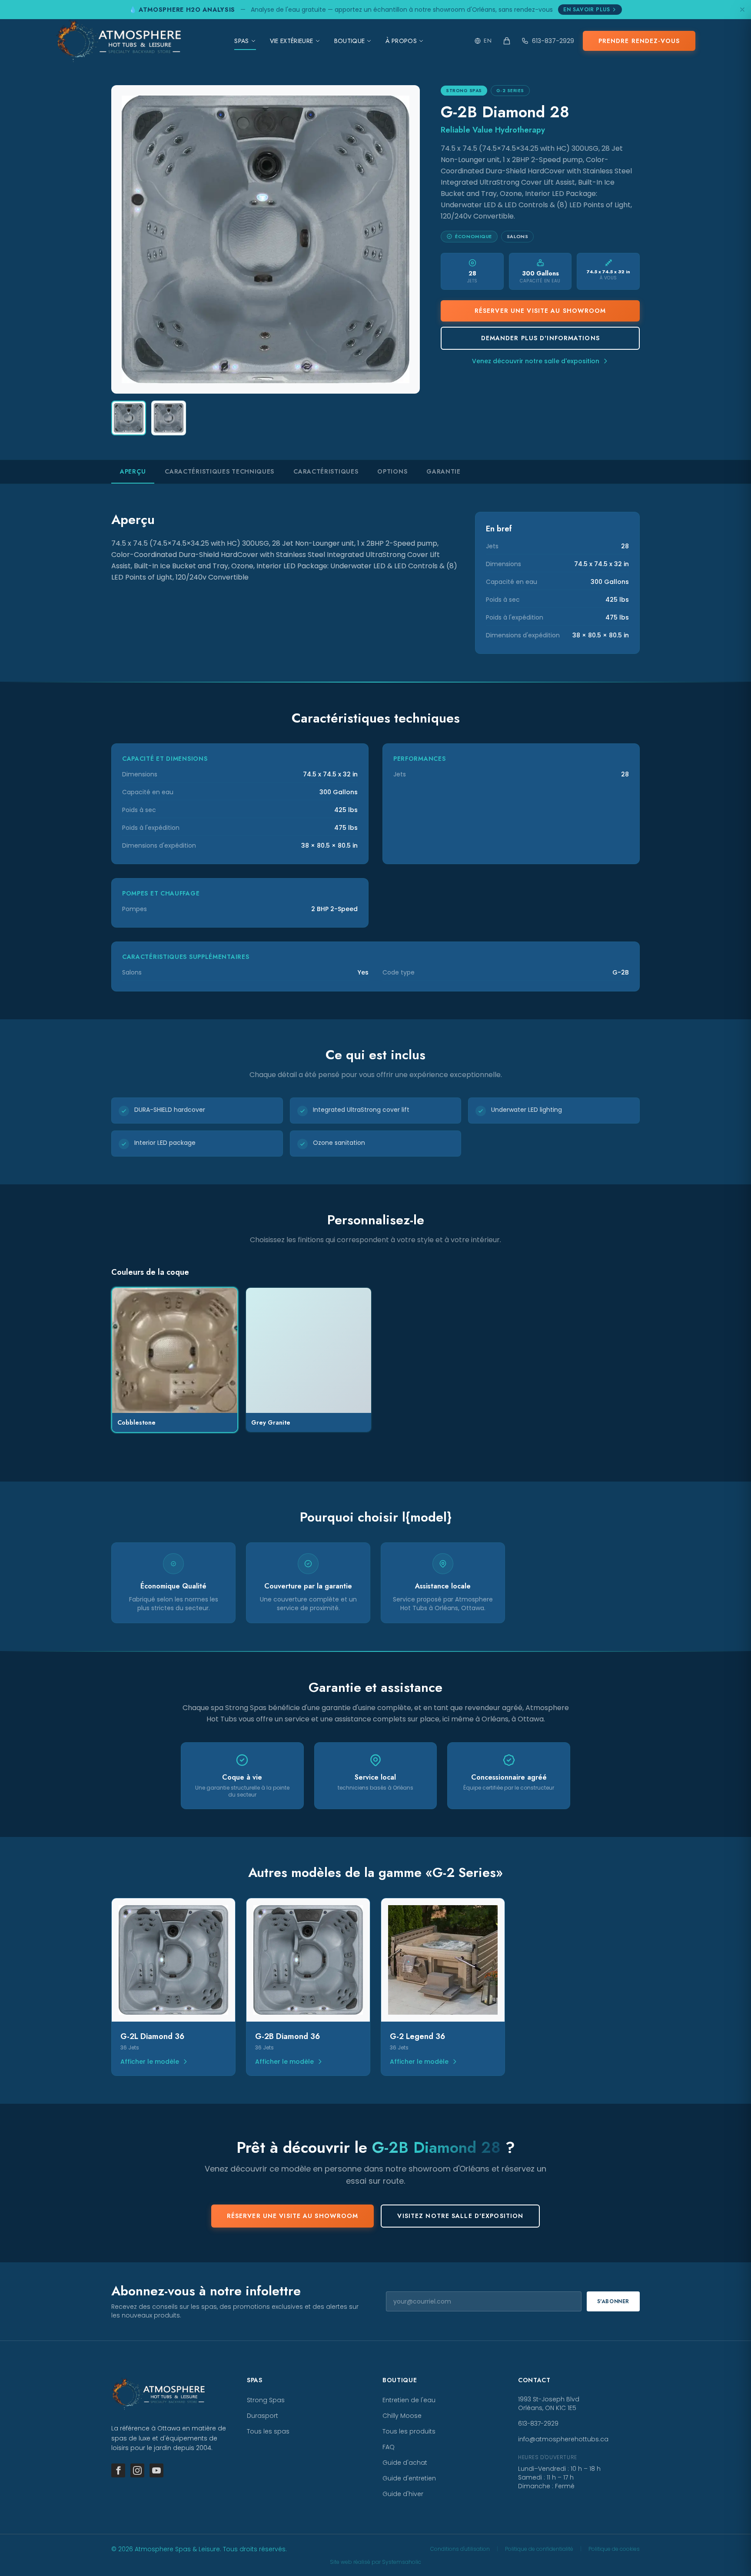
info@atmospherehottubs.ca (563, 2439)
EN (488, 41)
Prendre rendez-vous (639, 41)
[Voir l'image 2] (169, 418)
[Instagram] (137, 2470)
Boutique (350, 41)
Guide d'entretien (409, 2478)
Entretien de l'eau (409, 2400)
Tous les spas (268, 2431)
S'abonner (613, 2301)
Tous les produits (409, 2431)
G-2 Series (510, 91)
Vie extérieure (292, 41)
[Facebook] (118, 2470)
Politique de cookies (614, 2549)
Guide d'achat (405, 2463)
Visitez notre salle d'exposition (460, 2216)
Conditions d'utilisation (460, 2549)
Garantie (444, 471)
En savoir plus (587, 10)
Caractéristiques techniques (219, 471)
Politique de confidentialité (539, 2549)
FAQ (389, 2447)
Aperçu (133, 471)
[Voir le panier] (507, 41)
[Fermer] (742, 10)
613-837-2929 (553, 41)
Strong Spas (464, 91)
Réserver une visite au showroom (540, 311)
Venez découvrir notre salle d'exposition (536, 361)
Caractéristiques (326, 471)
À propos (401, 41)
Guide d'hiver (403, 2494)
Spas (241, 41)
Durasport (263, 2416)
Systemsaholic (402, 2562)
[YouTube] (156, 2470)
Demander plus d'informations (540, 338)
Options (392, 471)
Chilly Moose (402, 2416)
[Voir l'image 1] (129, 418)
